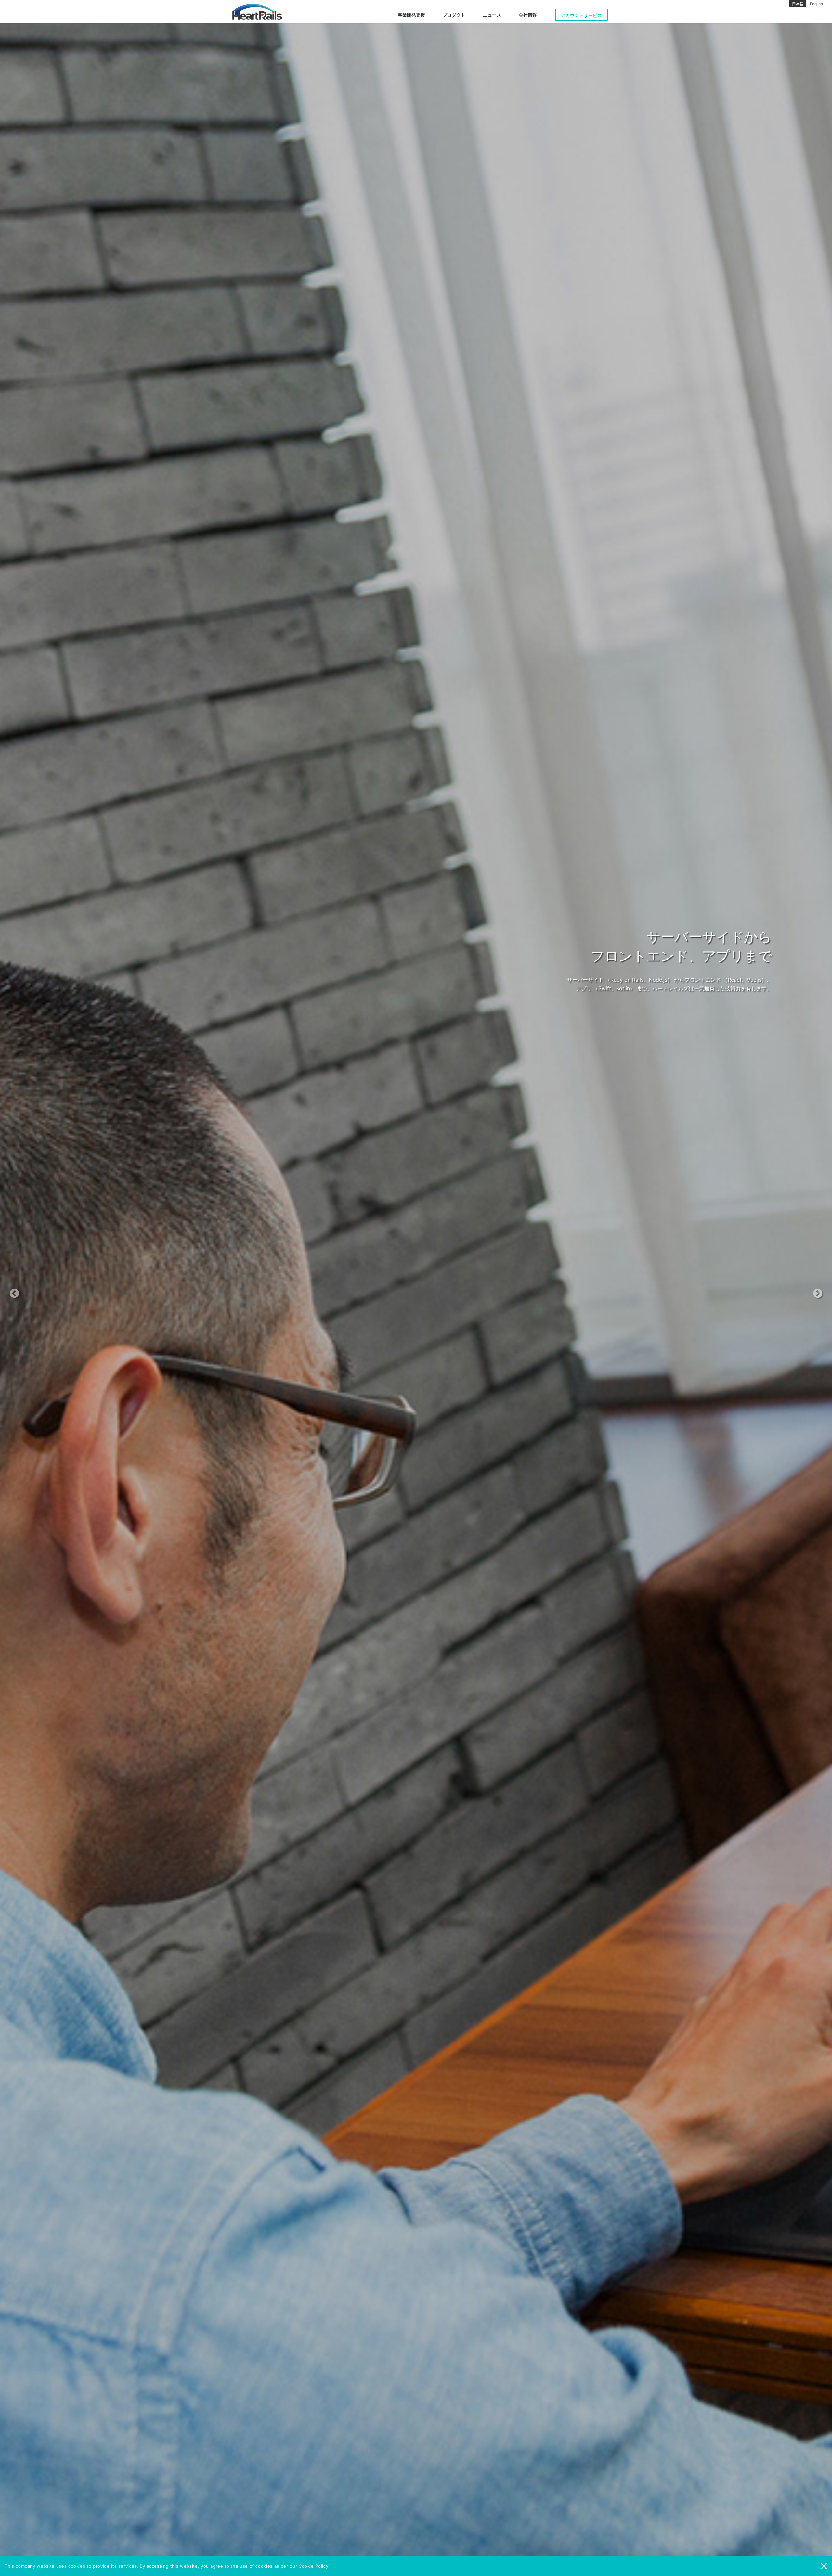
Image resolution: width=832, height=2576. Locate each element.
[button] (62, 1288)
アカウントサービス (581, 15)
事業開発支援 (411, 15)
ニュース (492, 15)
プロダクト (454, 15)
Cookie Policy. (314, 2566)
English (816, 4)
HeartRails (257, 12)
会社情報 (528, 15)
